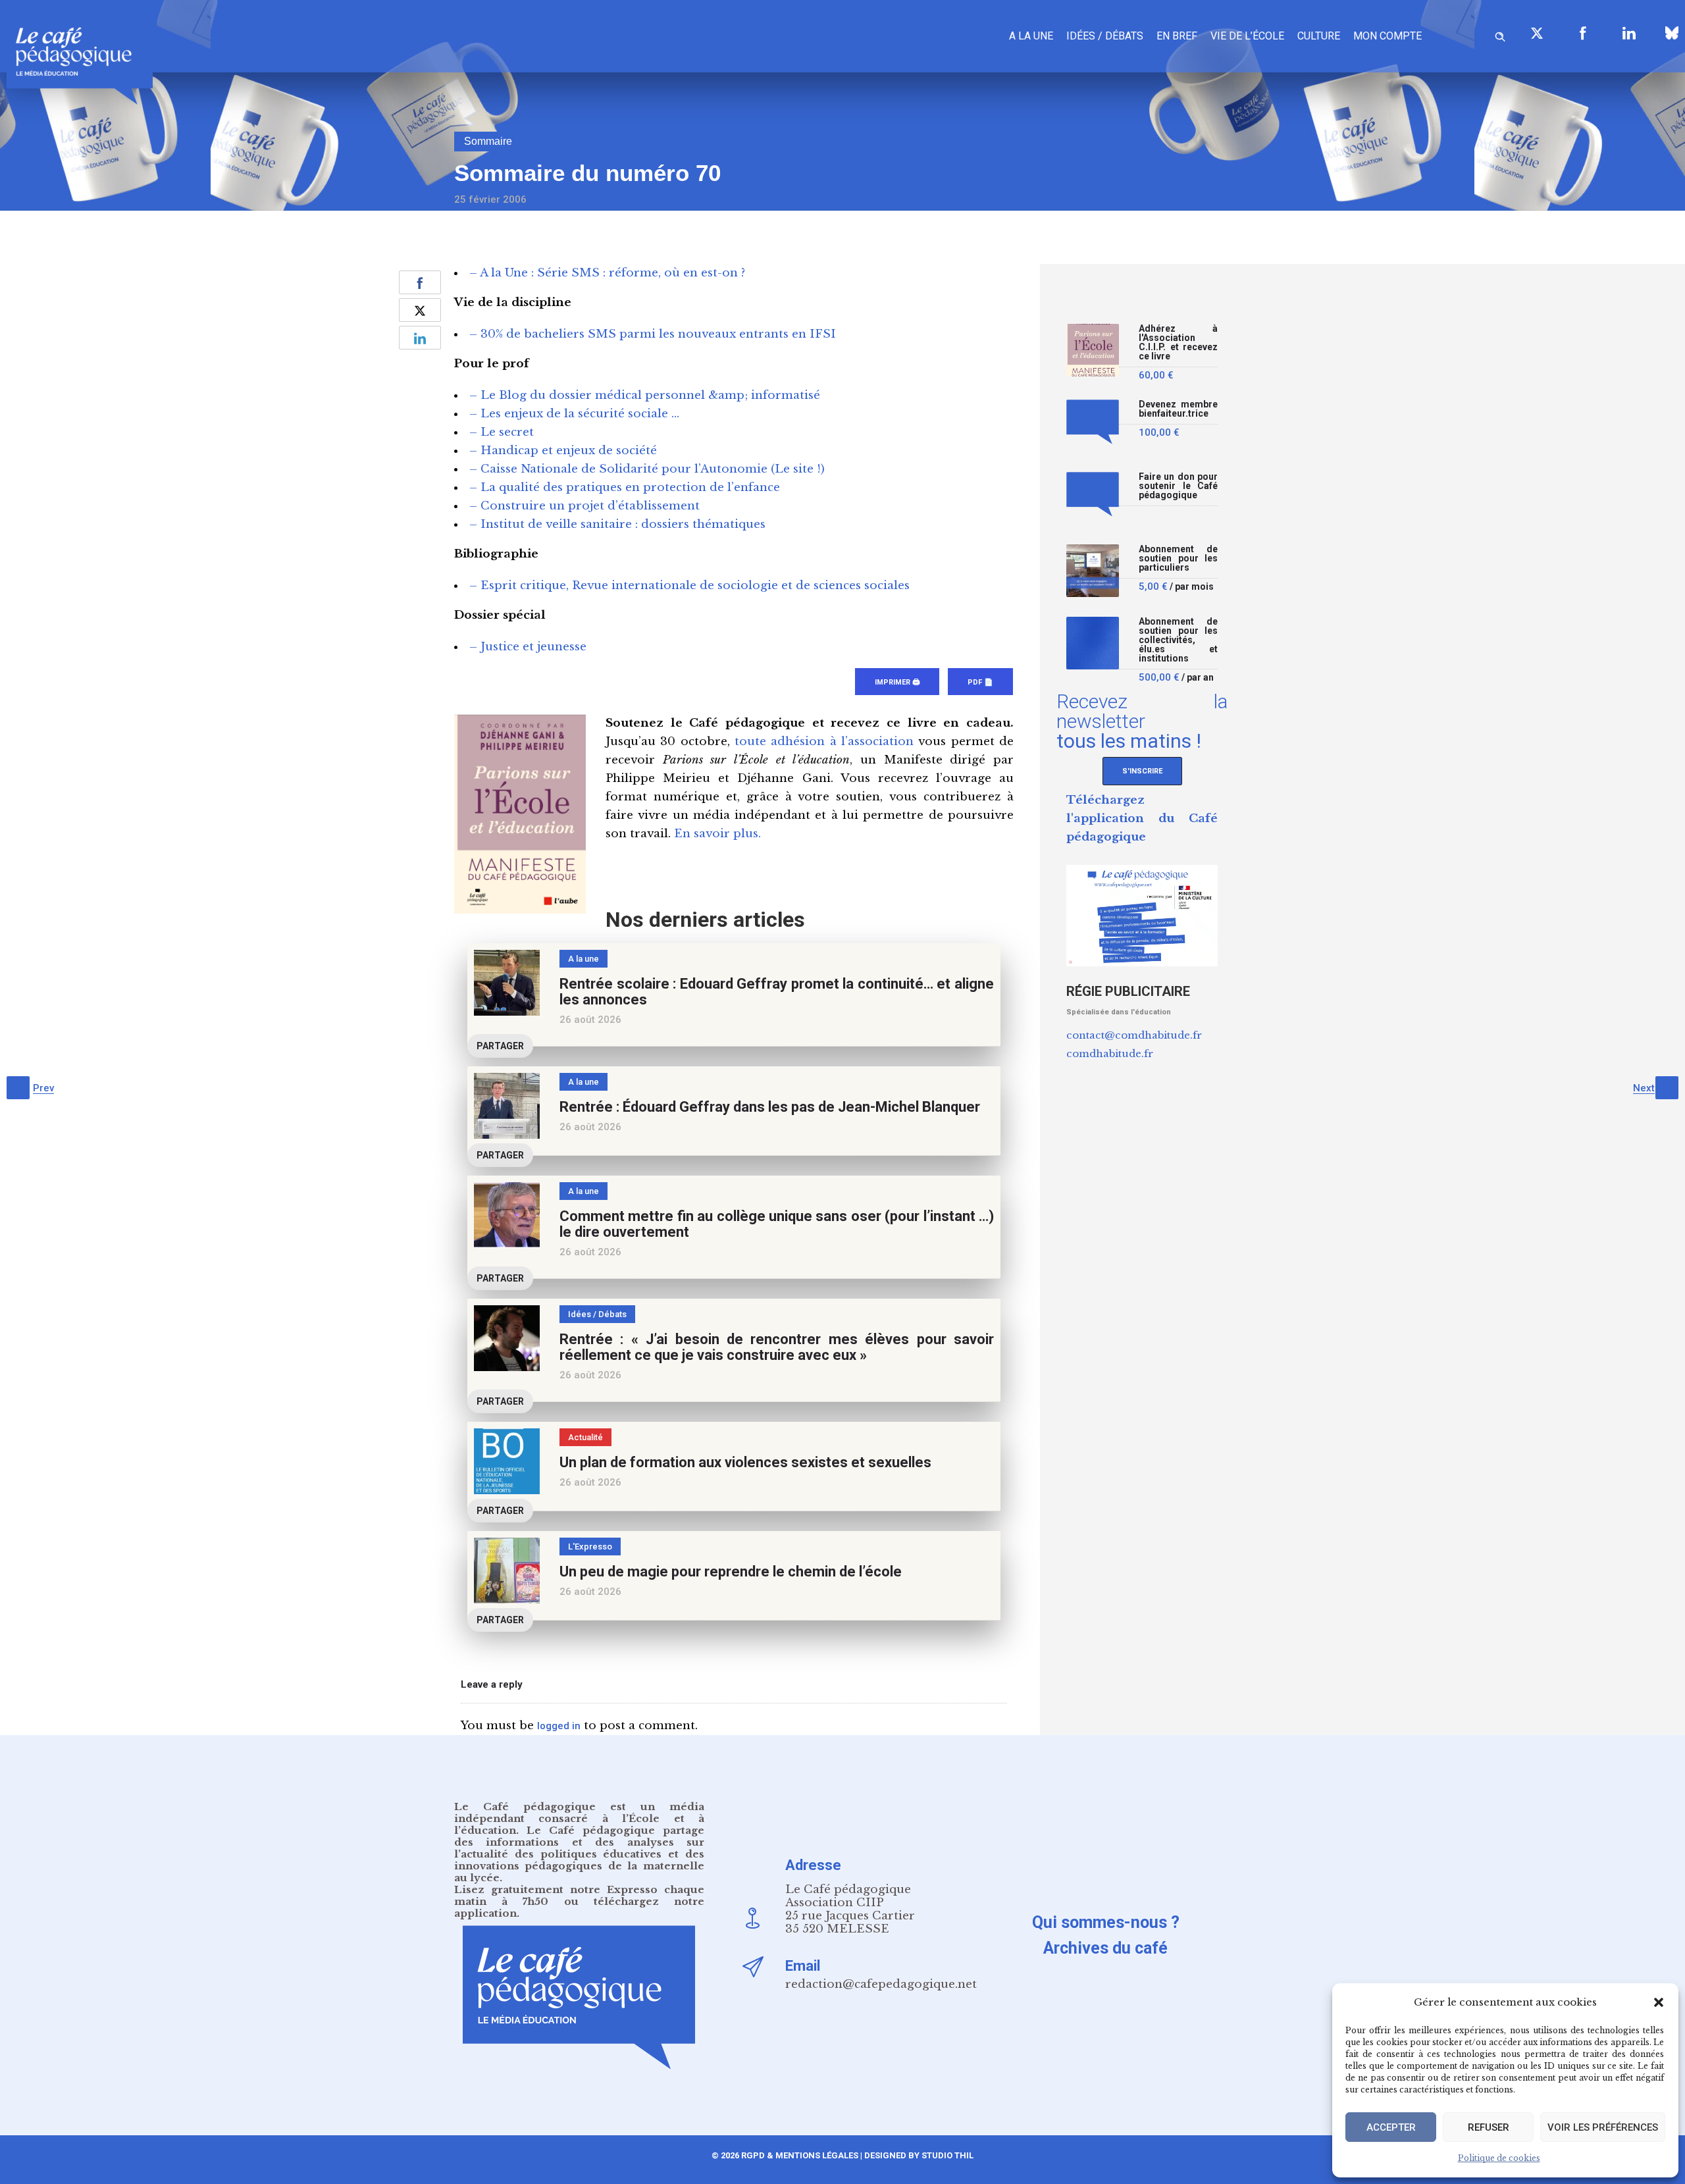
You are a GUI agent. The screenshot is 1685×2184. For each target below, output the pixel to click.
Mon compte (1387, 36)
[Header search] (1500, 35)
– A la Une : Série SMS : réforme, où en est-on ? (607, 273)
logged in (559, 1726)
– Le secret (502, 432)
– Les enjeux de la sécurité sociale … (574, 414)
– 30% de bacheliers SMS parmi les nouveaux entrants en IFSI (653, 334)
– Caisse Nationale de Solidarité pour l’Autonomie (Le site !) (647, 469)
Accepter (1391, 2127)
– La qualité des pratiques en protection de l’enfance (625, 487)
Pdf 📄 (980, 682)
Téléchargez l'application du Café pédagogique (1142, 819)
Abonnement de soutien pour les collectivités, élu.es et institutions (1178, 640)
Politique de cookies (1499, 2158)
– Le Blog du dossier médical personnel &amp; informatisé (645, 395)
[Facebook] (1583, 33)
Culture (1319, 36)
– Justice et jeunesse (528, 647)
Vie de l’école (1247, 36)
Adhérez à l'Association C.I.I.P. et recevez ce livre (1178, 343)
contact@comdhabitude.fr (1134, 1035)
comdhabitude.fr (1110, 1053)
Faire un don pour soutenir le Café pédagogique (1178, 486)
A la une (1031, 36)
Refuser (1489, 2127)
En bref (1177, 36)
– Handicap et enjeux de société (563, 451)
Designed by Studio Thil (918, 2155)
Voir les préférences (1603, 2127)
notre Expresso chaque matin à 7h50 (579, 1895)
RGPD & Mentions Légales (800, 2155)
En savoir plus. (717, 834)
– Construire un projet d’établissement (584, 506)
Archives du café (1105, 1948)
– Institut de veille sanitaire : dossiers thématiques (617, 524)
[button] (1659, 2002)
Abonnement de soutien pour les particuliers (1178, 559)
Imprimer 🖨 (897, 682)
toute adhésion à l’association (824, 741)
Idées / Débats (1105, 36)
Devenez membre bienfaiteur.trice (1178, 409)
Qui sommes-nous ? (1106, 1922)
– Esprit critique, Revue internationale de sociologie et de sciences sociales (689, 585)
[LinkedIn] (1629, 33)
